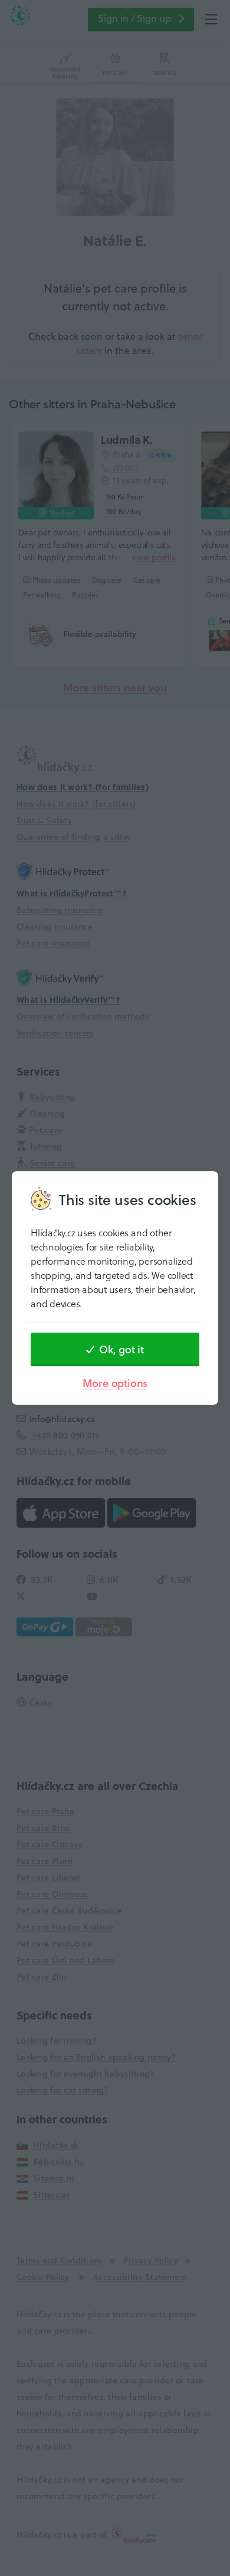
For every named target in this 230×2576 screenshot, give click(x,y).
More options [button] (115, 1383)
